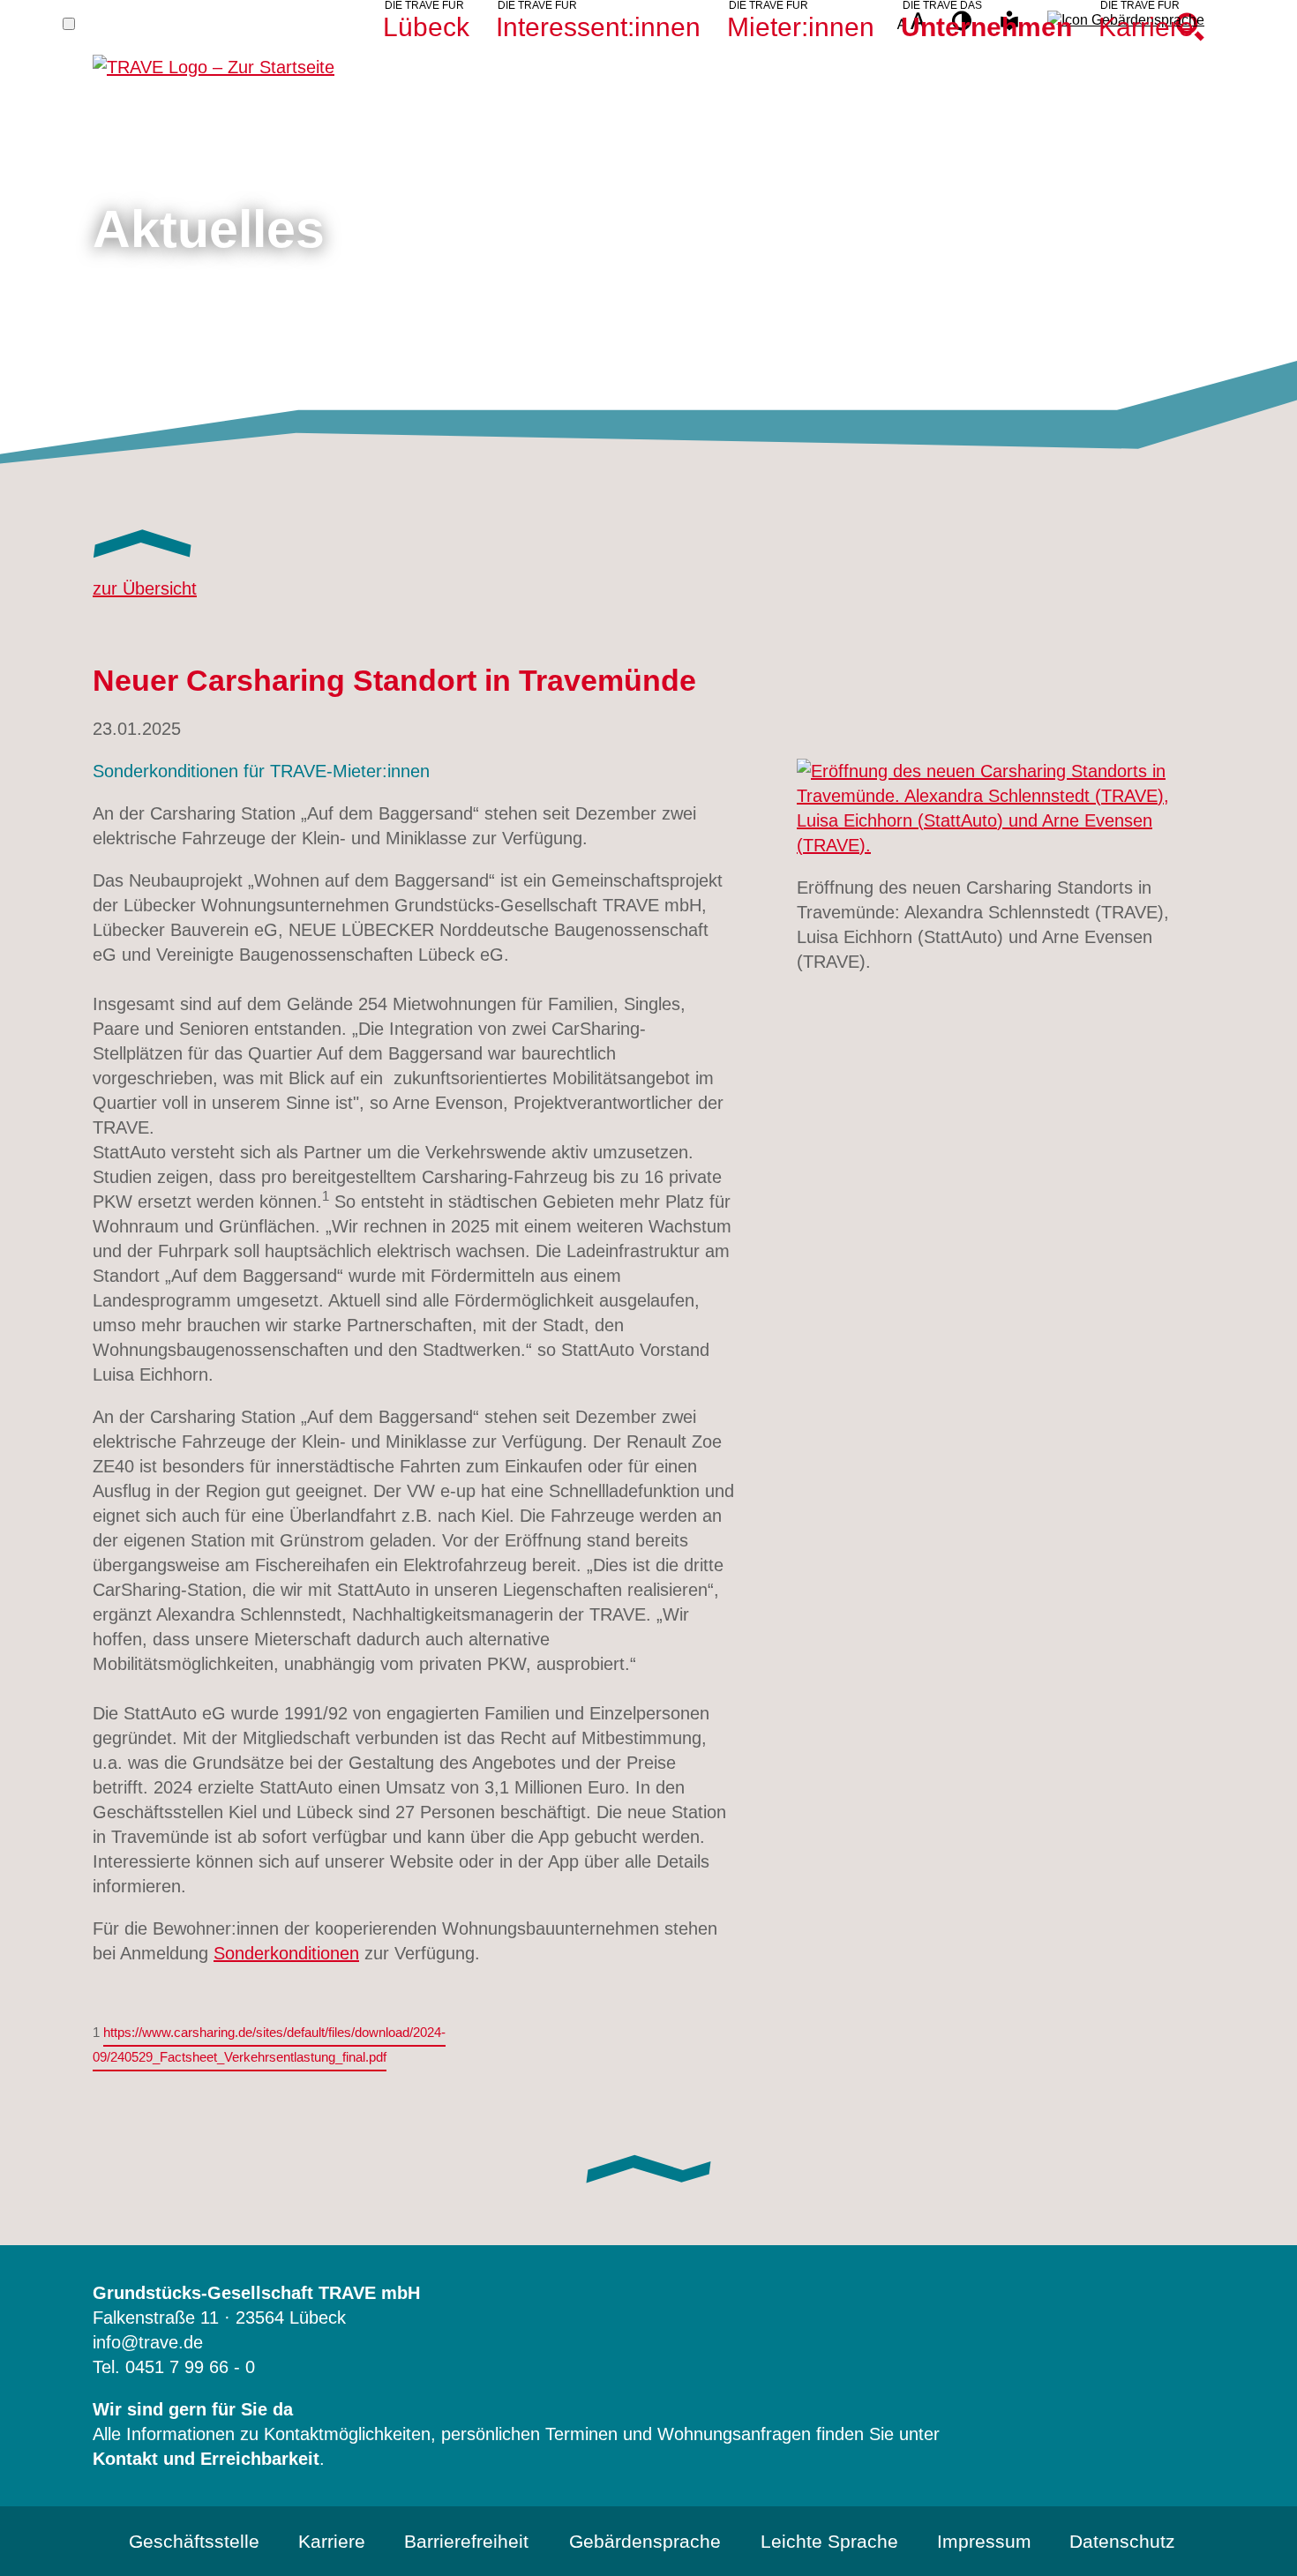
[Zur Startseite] (214, 58)
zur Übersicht (145, 588)
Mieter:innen (801, 27)
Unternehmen (986, 27)
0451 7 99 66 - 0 (190, 2367)
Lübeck (426, 27)
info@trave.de (148, 2342)
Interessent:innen (598, 27)
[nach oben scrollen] (1258, 2537)
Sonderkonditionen (286, 1953)
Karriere (1146, 27)
